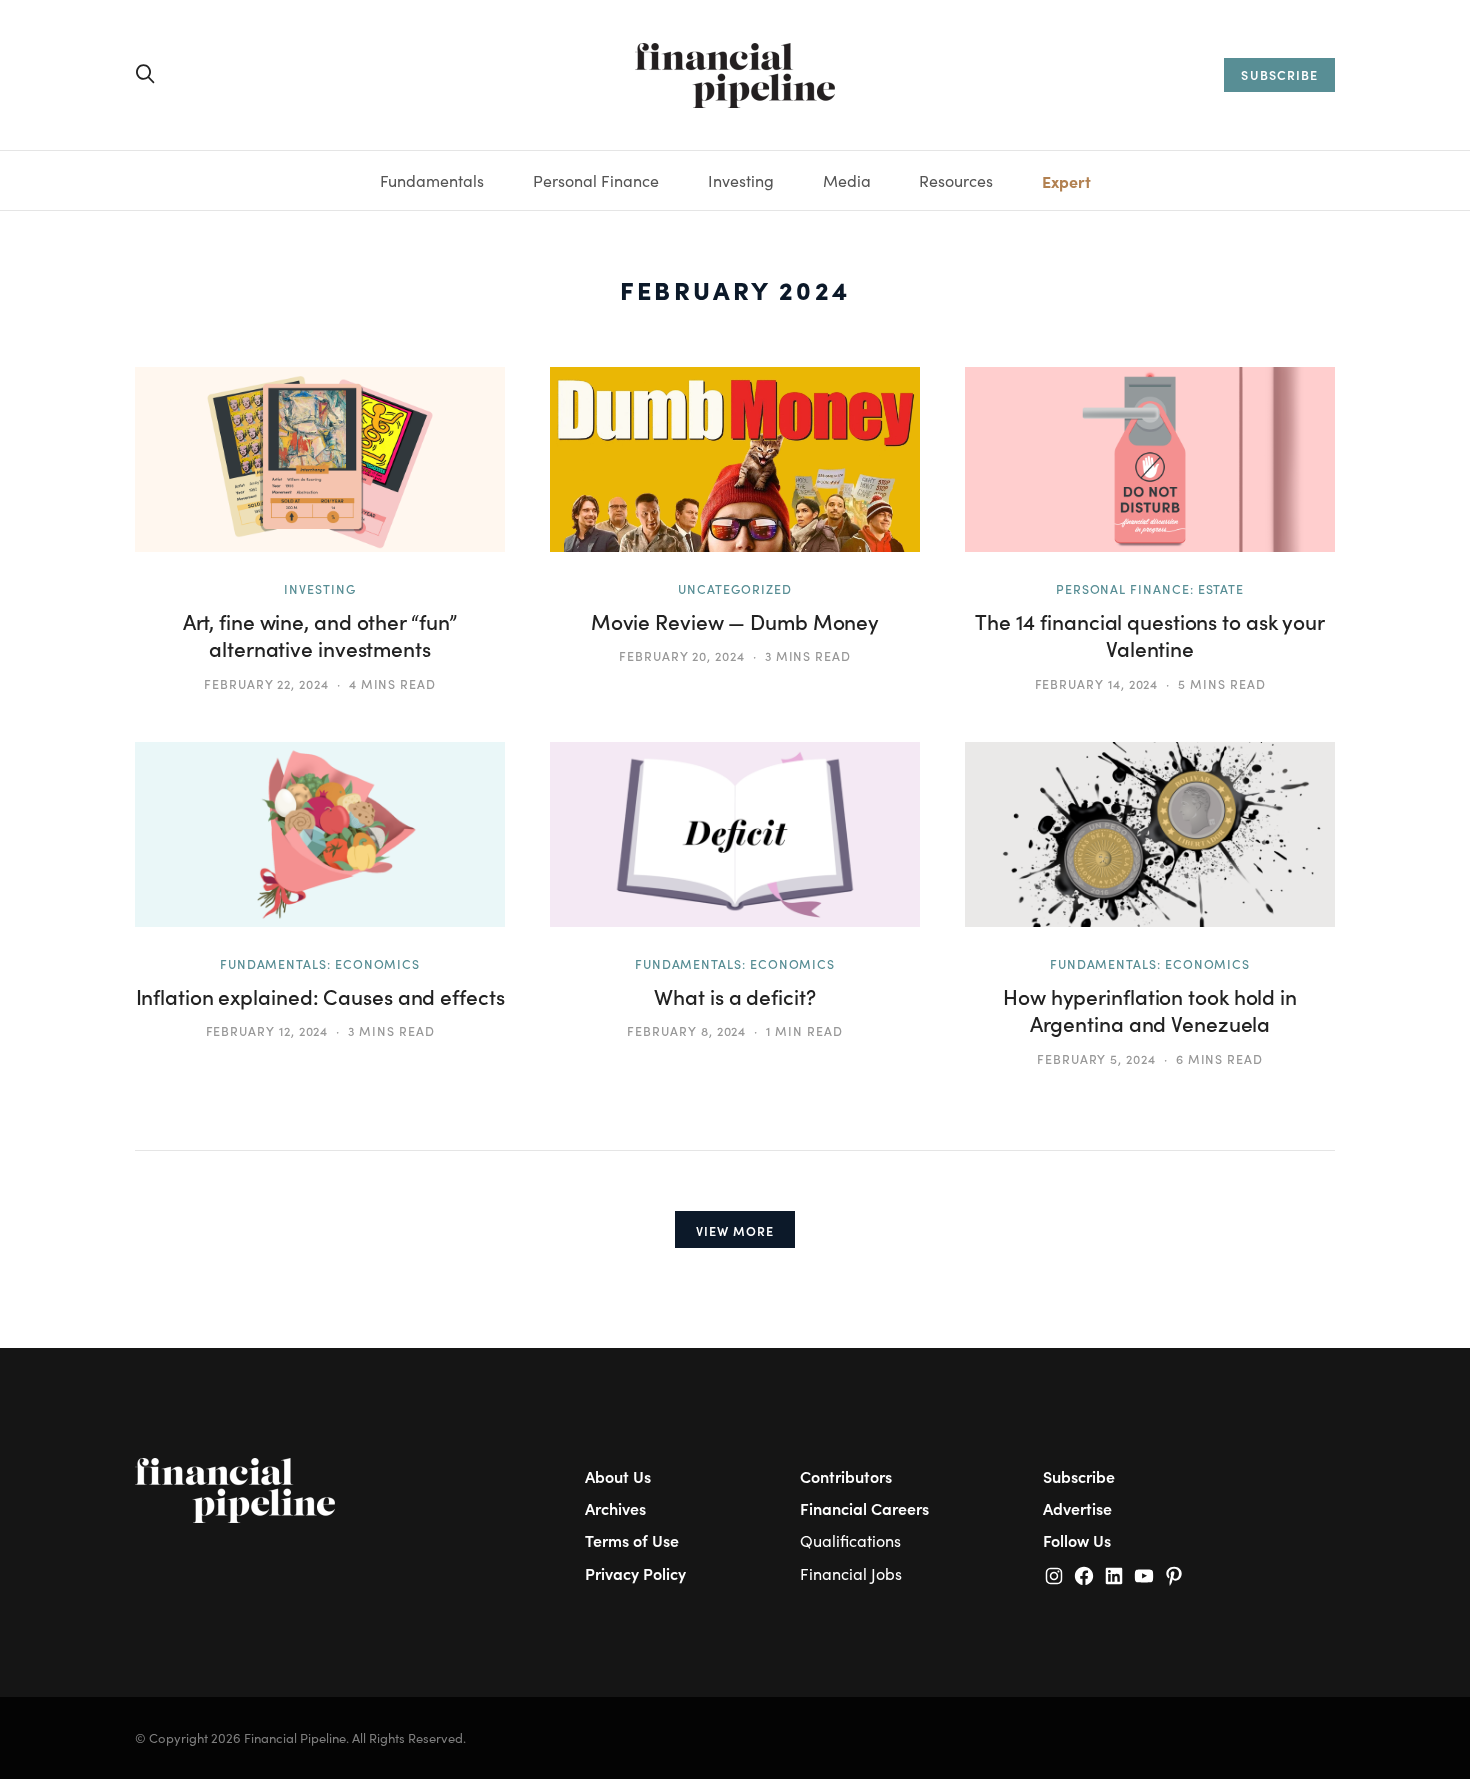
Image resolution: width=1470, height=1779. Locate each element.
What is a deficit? (734, 996)
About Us (618, 1476)
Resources (956, 180)
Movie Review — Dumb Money (735, 621)
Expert (1066, 181)
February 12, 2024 (267, 1031)
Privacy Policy (635, 1573)
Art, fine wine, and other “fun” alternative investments (320, 635)
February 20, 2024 (682, 656)
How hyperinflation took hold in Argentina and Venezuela (1150, 1010)
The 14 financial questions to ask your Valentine (1150, 635)
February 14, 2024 (1097, 684)
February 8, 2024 (686, 1031)
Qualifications (850, 1540)
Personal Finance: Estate (1150, 589)
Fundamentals (432, 180)
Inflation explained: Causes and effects (320, 996)
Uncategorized (734, 589)
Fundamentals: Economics (320, 964)
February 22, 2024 (266, 684)
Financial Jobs (851, 1573)
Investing (741, 180)
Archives (615, 1508)
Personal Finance (596, 180)
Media (847, 180)
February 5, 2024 (1096, 1059)
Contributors (846, 1476)
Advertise (1077, 1508)
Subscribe (1079, 1476)
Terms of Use (632, 1540)
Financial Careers (864, 1508)
